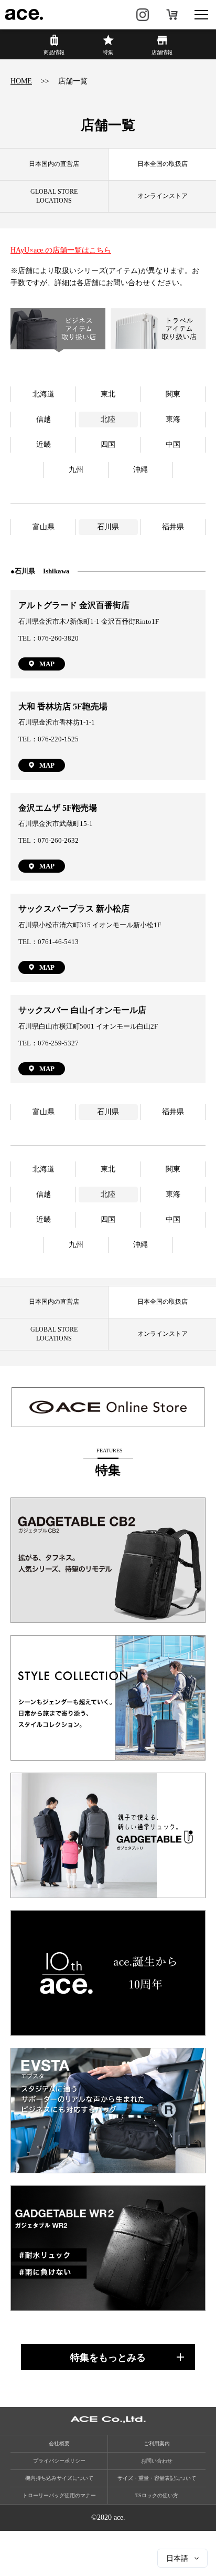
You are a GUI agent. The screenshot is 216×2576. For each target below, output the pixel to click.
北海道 (44, 394)
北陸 (108, 419)
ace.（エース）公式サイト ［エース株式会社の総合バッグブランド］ (25, 15)
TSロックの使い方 (157, 2495)
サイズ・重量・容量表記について (157, 2478)
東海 (173, 419)
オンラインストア (172, 15)
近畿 (44, 444)
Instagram (143, 15)
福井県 (173, 527)
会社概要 (59, 2443)
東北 (108, 394)
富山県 (44, 527)
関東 (173, 394)
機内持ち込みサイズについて (59, 2478)
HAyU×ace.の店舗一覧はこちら (61, 250)
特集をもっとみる (108, 2358)
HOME (21, 81)
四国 (108, 444)
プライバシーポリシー (59, 2461)
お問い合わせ (157, 2461)
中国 (173, 444)
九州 (76, 470)
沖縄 (141, 470)
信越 (44, 419)
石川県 (108, 527)
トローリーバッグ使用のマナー (59, 2495)
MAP (47, 664)
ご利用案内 (157, 2443)
